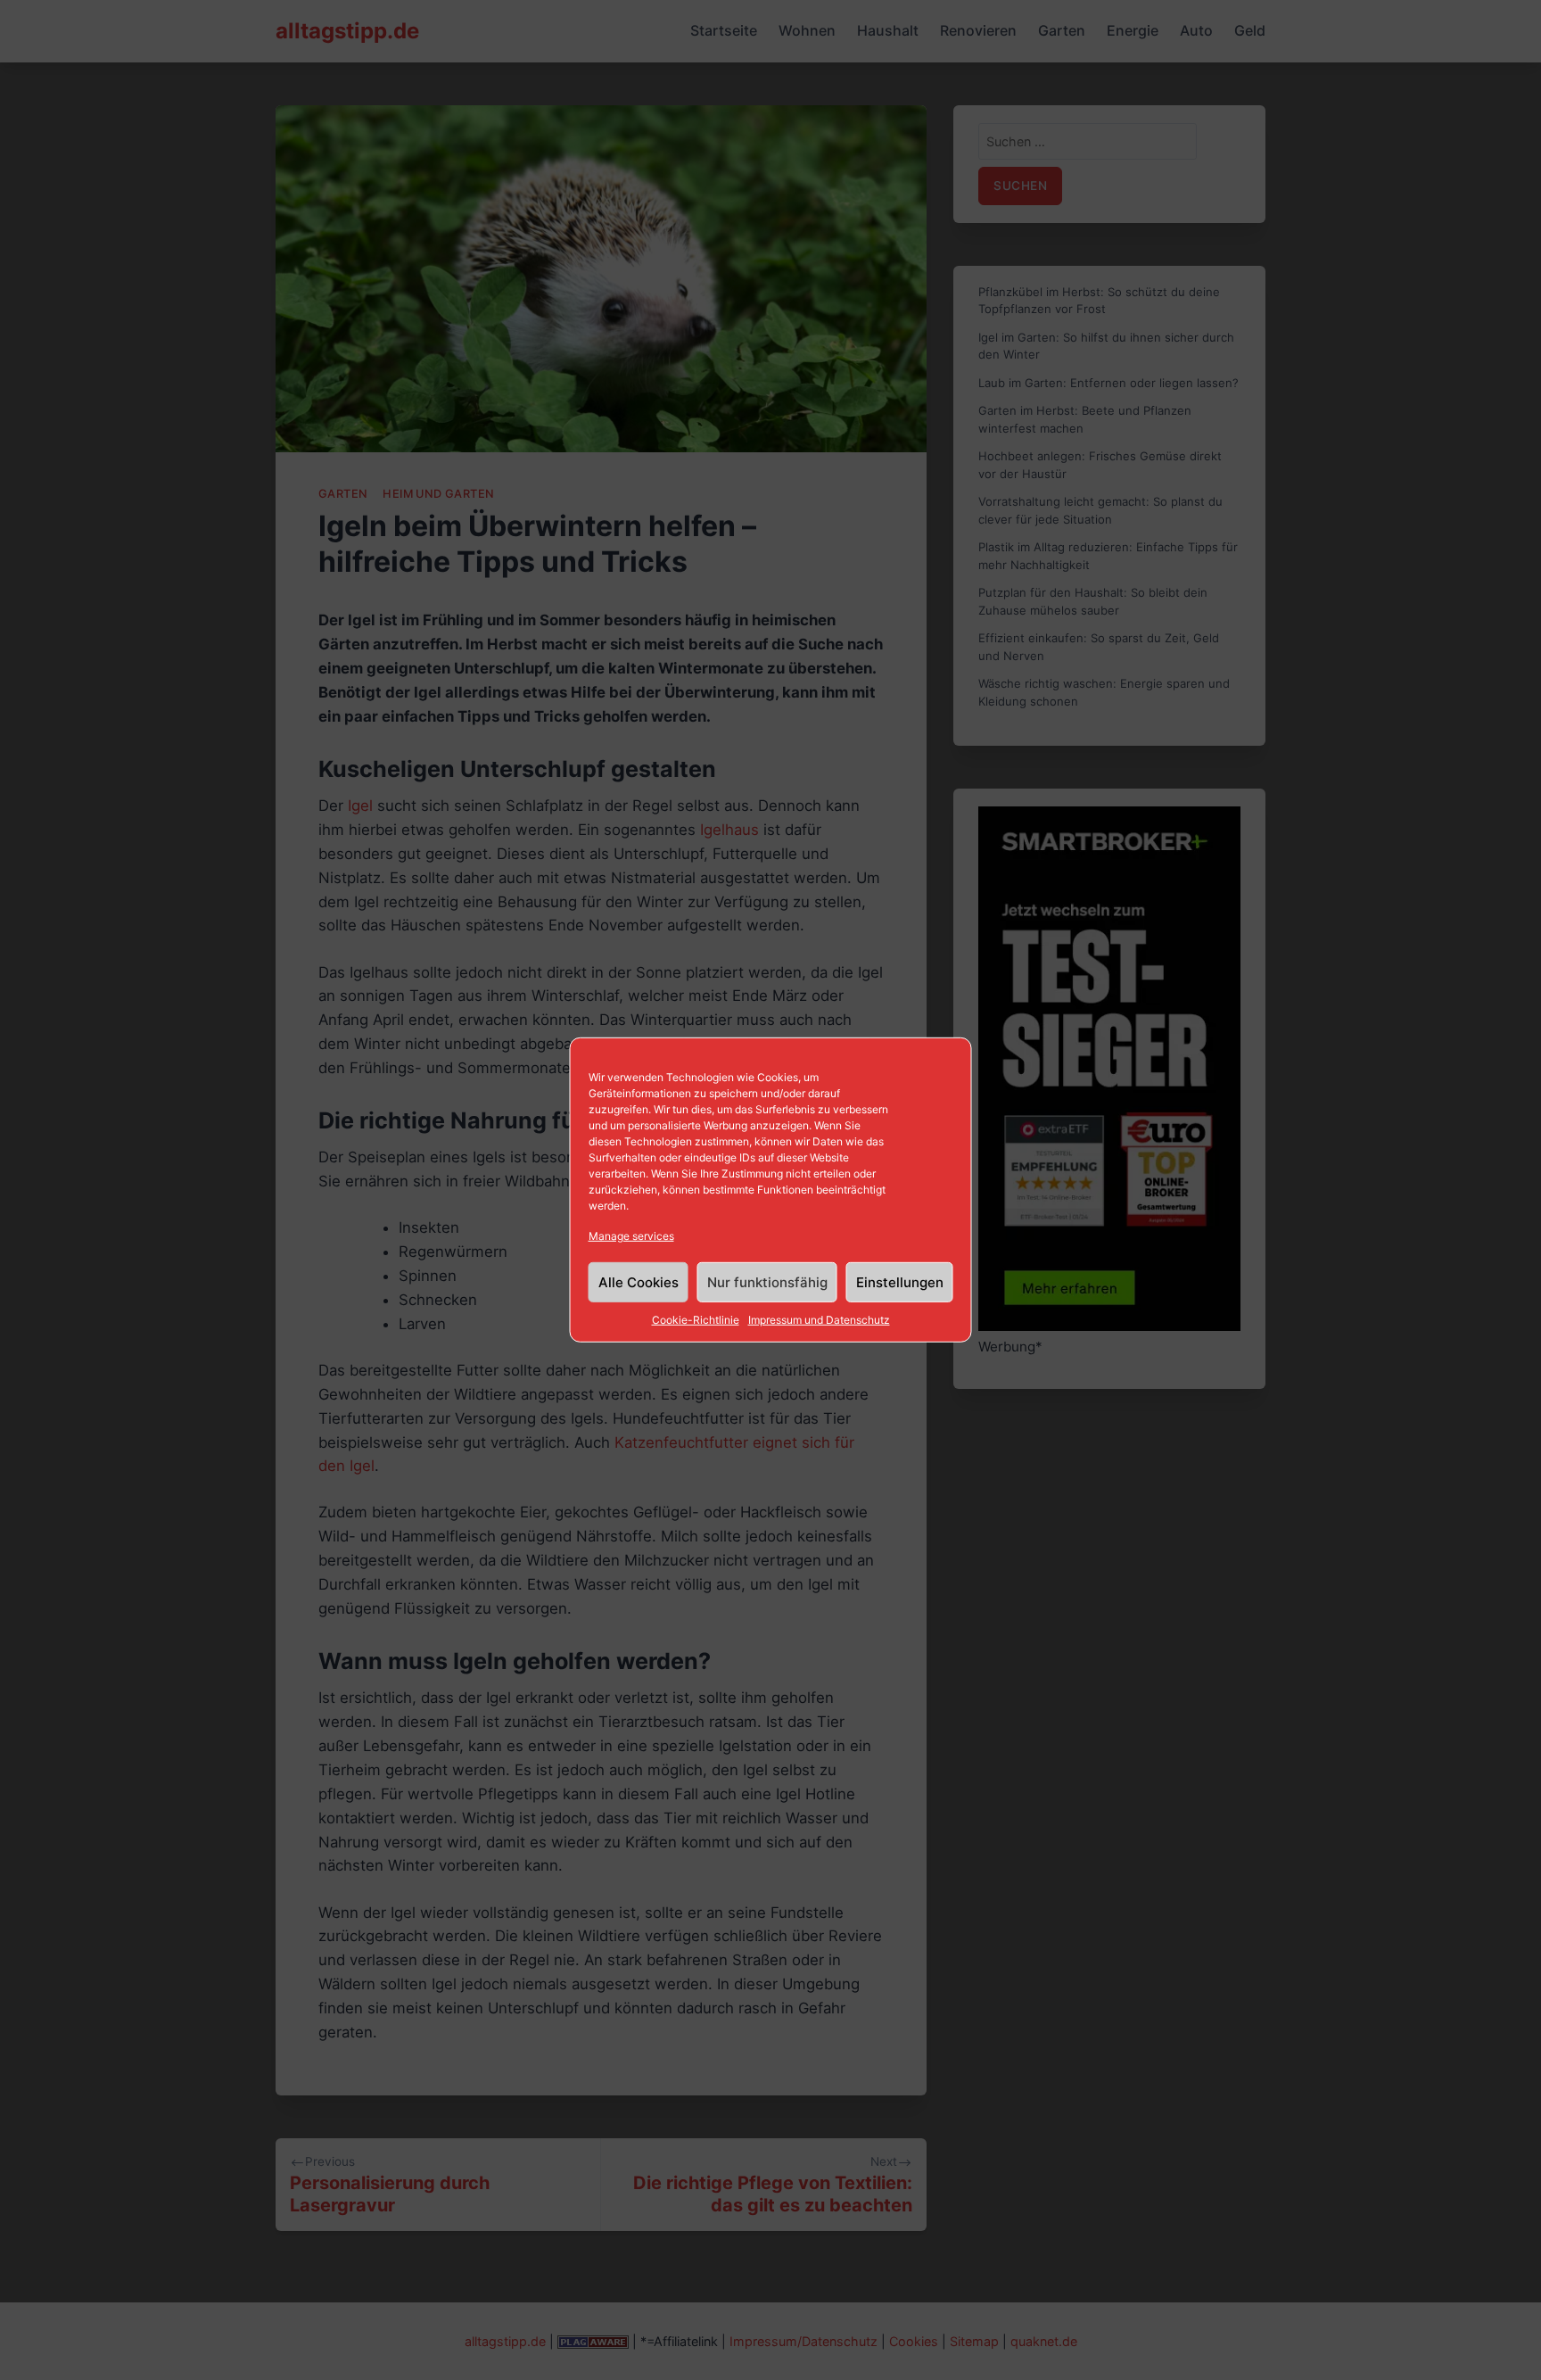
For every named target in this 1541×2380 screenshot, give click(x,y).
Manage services (631, 1236)
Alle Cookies (639, 1282)
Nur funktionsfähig (767, 1282)
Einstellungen (900, 1282)
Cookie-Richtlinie (696, 1320)
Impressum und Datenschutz (819, 1320)
